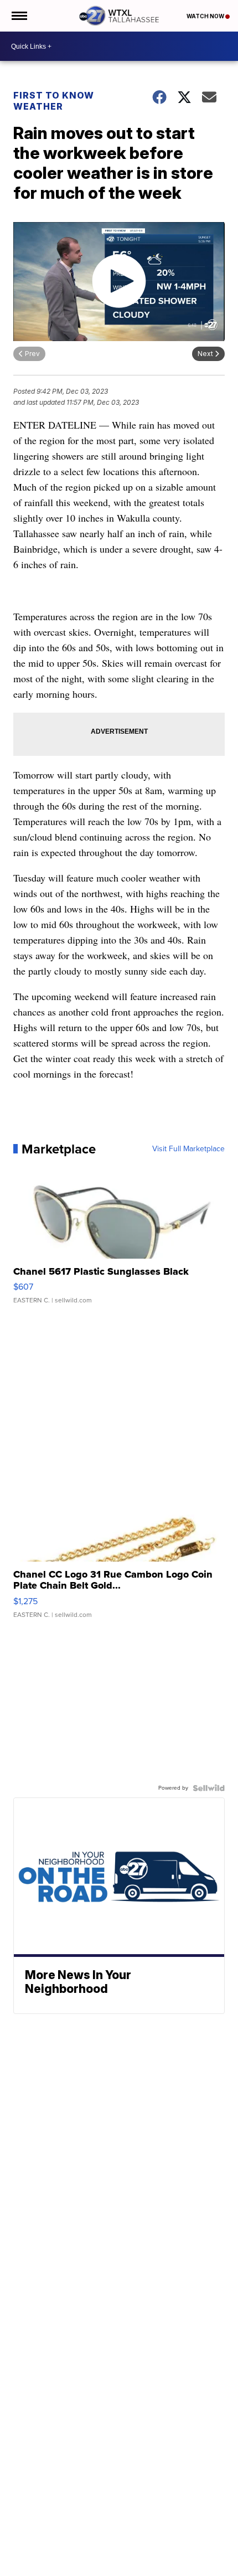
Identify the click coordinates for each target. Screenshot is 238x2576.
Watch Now (206, 16)
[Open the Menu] (19, 16)
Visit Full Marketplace (188, 1149)
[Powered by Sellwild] (209, 1788)
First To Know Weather (54, 101)
